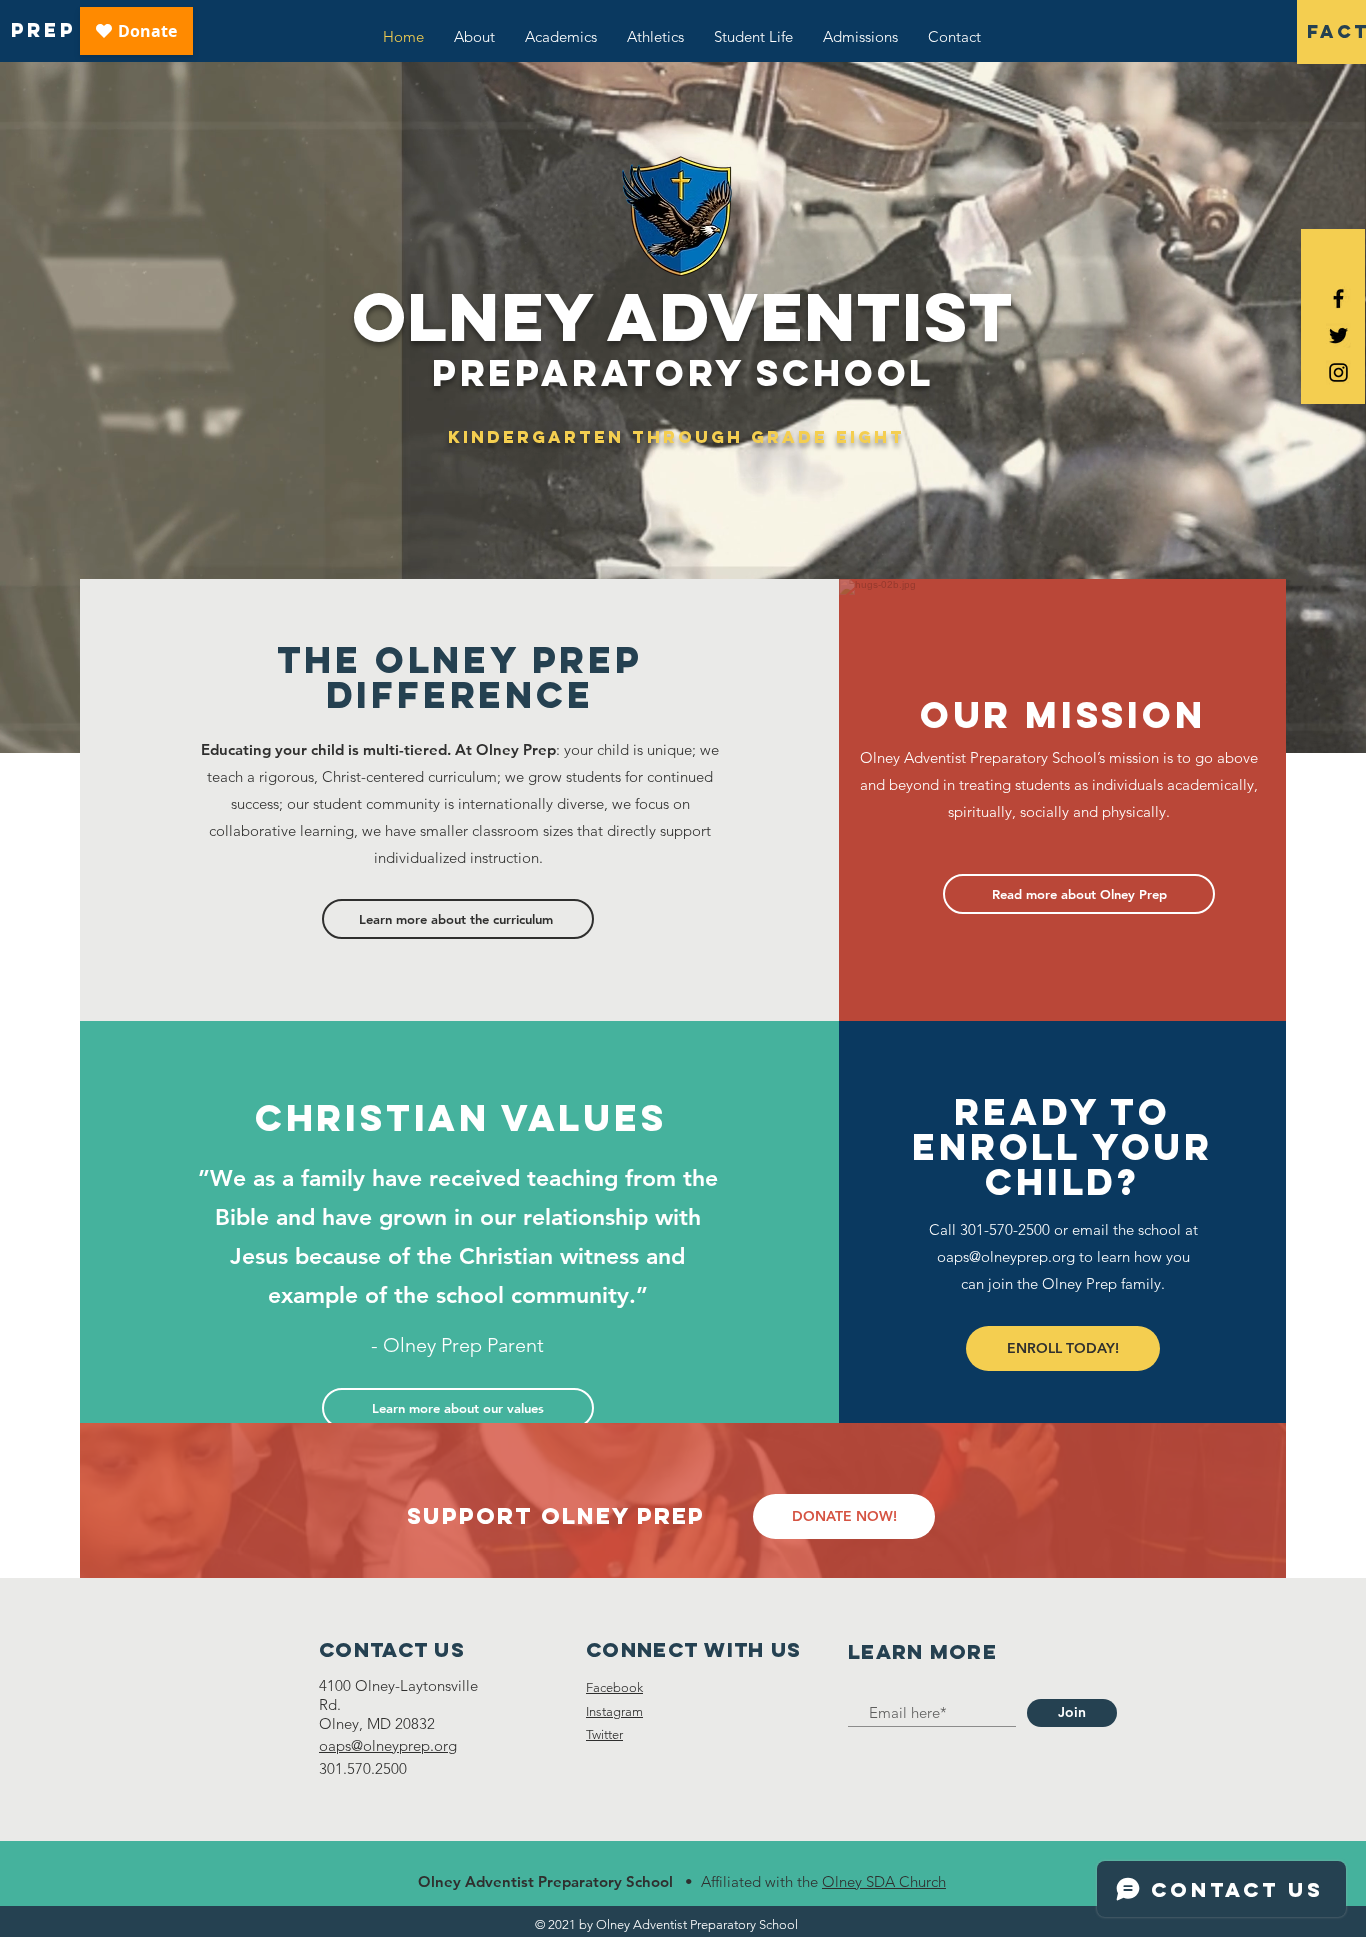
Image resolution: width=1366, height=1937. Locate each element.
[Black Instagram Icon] (1338, 372)
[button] (844, 1516)
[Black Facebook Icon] (1338, 298)
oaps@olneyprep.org (1006, 1256)
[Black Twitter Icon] (1338, 335)
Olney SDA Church (884, 1881)
